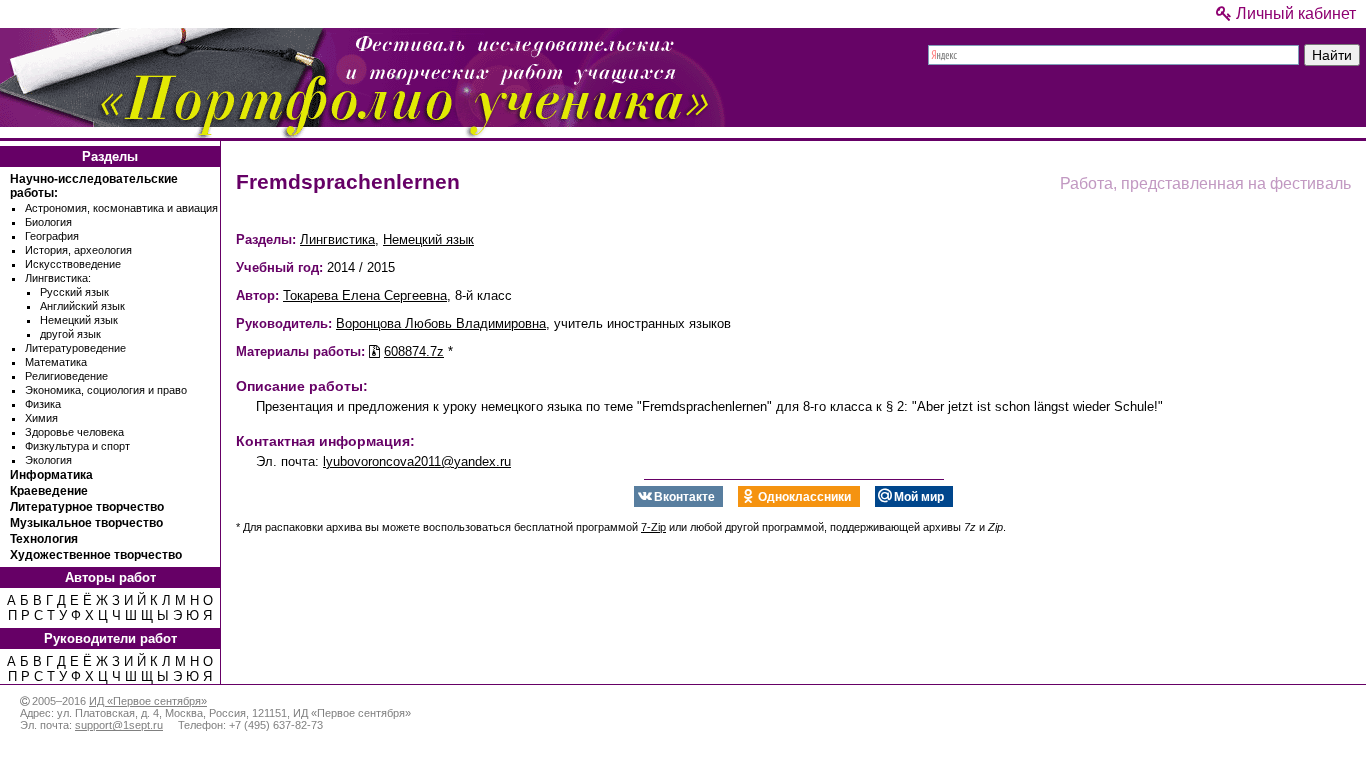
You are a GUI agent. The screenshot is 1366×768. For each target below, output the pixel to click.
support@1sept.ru (119, 725)
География (52, 236)
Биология (48, 222)
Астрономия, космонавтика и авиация (121, 208)
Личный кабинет (1294, 13)
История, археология (78, 250)
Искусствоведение (73, 264)
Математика (56, 362)
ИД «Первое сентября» (148, 701)
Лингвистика (337, 239)
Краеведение (49, 491)
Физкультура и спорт (77, 446)
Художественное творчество (96, 555)
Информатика (51, 475)
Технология (44, 539)
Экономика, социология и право (106, 390)
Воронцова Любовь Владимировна (441, 323)
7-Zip (653, 527)
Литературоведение (75, 348)
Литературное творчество (87, 507)
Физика (43, 404)
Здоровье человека (74, 432)
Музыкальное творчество (86, 523)
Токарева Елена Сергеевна (365, 295)
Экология (48, 460)
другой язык (70, 334)
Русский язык (74, 292)
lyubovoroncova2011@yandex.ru (417, 461)
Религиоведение (66, 376)
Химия (41, 418)
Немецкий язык (79, 320)
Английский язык (82, 306)
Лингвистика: (58, 278)
